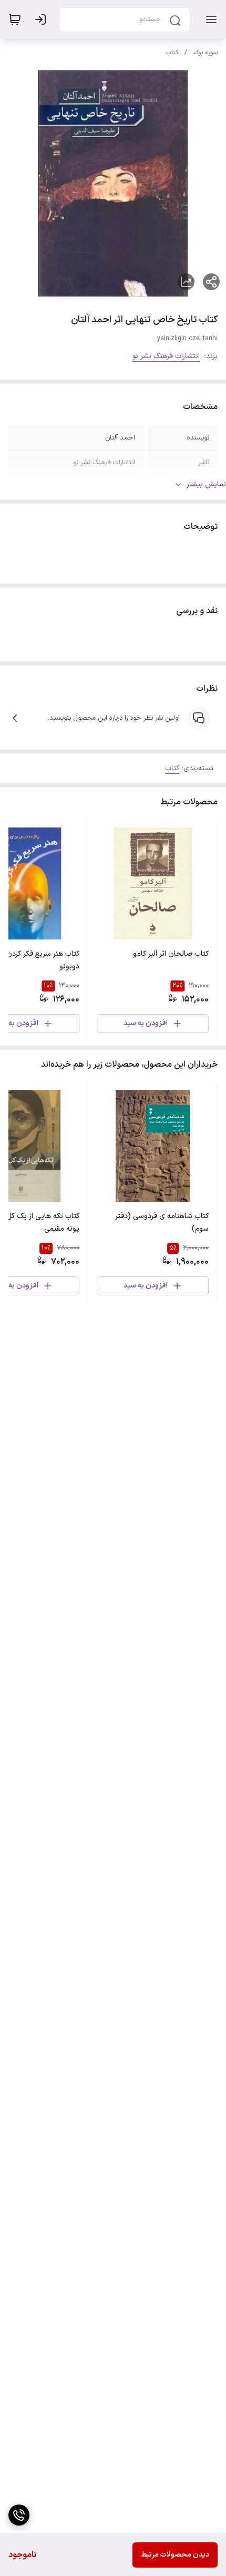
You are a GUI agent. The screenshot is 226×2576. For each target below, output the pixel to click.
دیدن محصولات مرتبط (175, 2555)
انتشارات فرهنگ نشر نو (166, 356)
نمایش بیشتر (206, 484)
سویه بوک (206, 53)
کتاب (172, 53)
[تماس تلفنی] (19, 2515)
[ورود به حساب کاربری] (43, 19)
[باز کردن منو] (209, 19)
